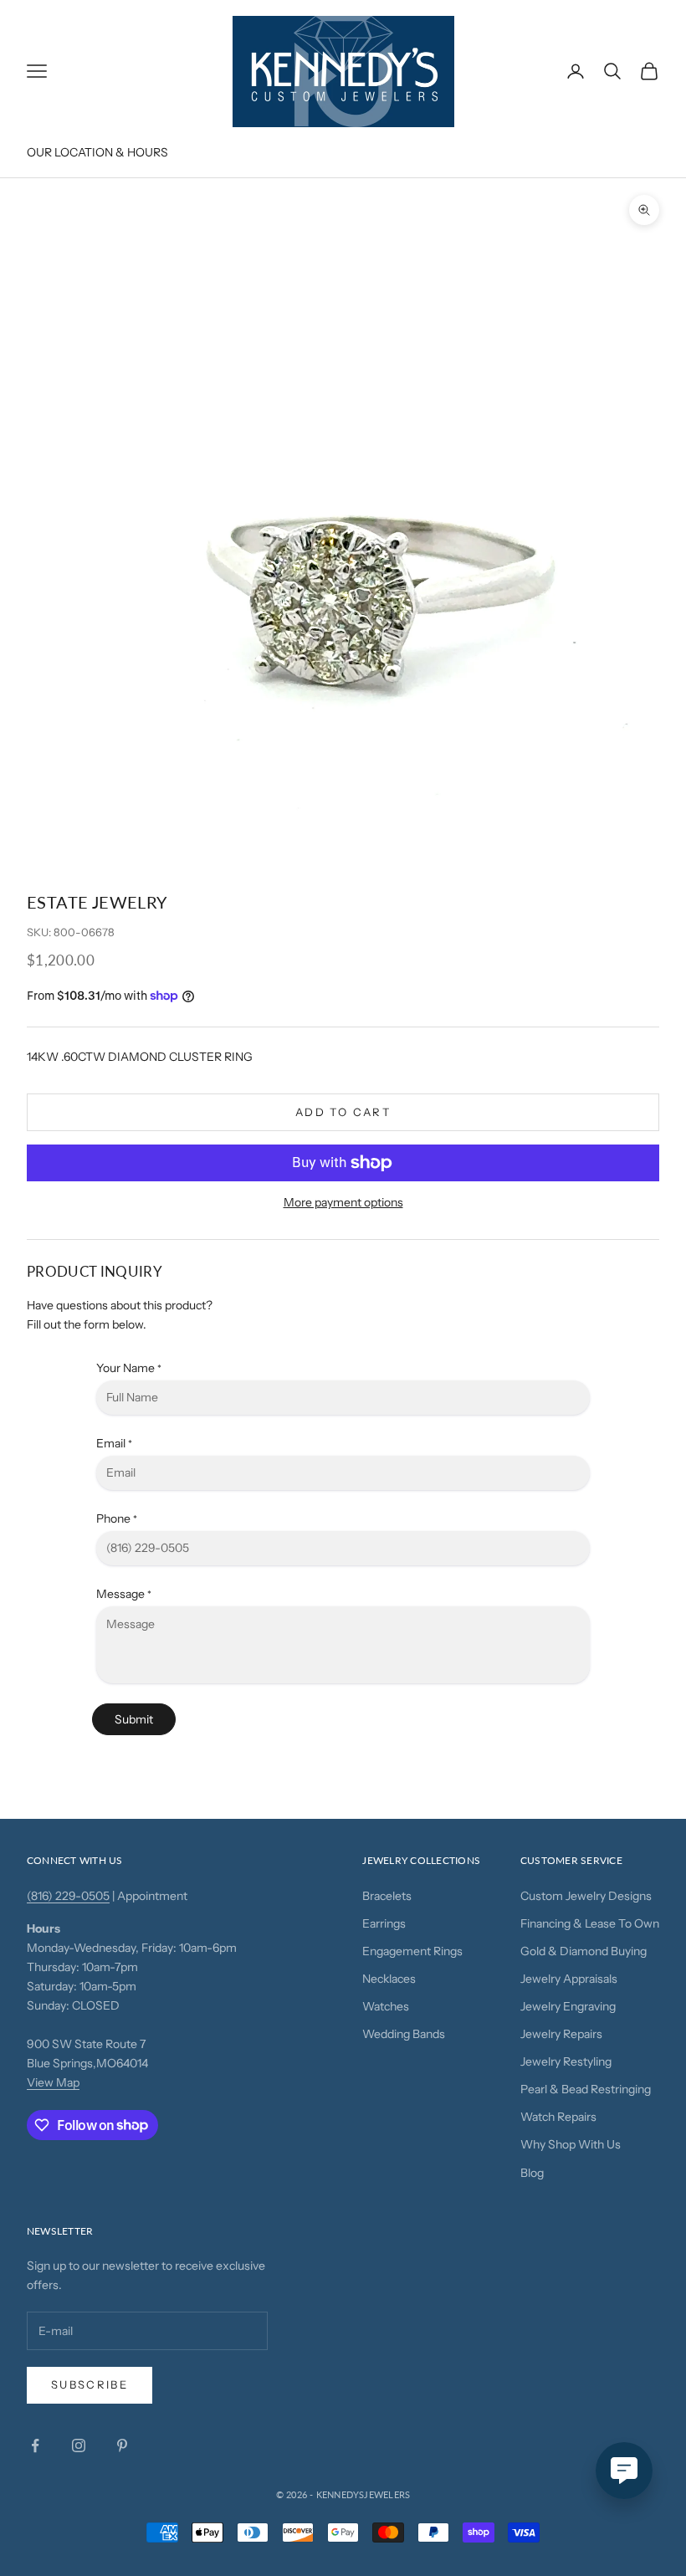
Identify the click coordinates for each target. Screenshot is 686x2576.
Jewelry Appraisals (569, 1979)
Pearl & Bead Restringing (586, 2089)
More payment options (343, 1202)
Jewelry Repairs (561, 2034)
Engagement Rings (412, 1951)
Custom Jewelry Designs (586, 1896)
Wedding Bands (404, 2034)
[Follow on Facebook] (35, 2445)
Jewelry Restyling (566, 2061)
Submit (134, 1719)
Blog (532, 2173)
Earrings (384, 1923)
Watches (386, 2006)
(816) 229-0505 (68, 1896)
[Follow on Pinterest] (122, 2445)
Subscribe (90, 2384)
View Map (53, 2082)
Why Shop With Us (571, 2144)
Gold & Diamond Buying (584, 1951)
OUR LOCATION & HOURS (97, 152)
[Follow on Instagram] (79, 2445)
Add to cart (343, 1112)
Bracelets (387, 1896)
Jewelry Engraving (568, 2006)
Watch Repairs (558, 2117)
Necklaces (389, 1979)
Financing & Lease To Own (590, 1923)
